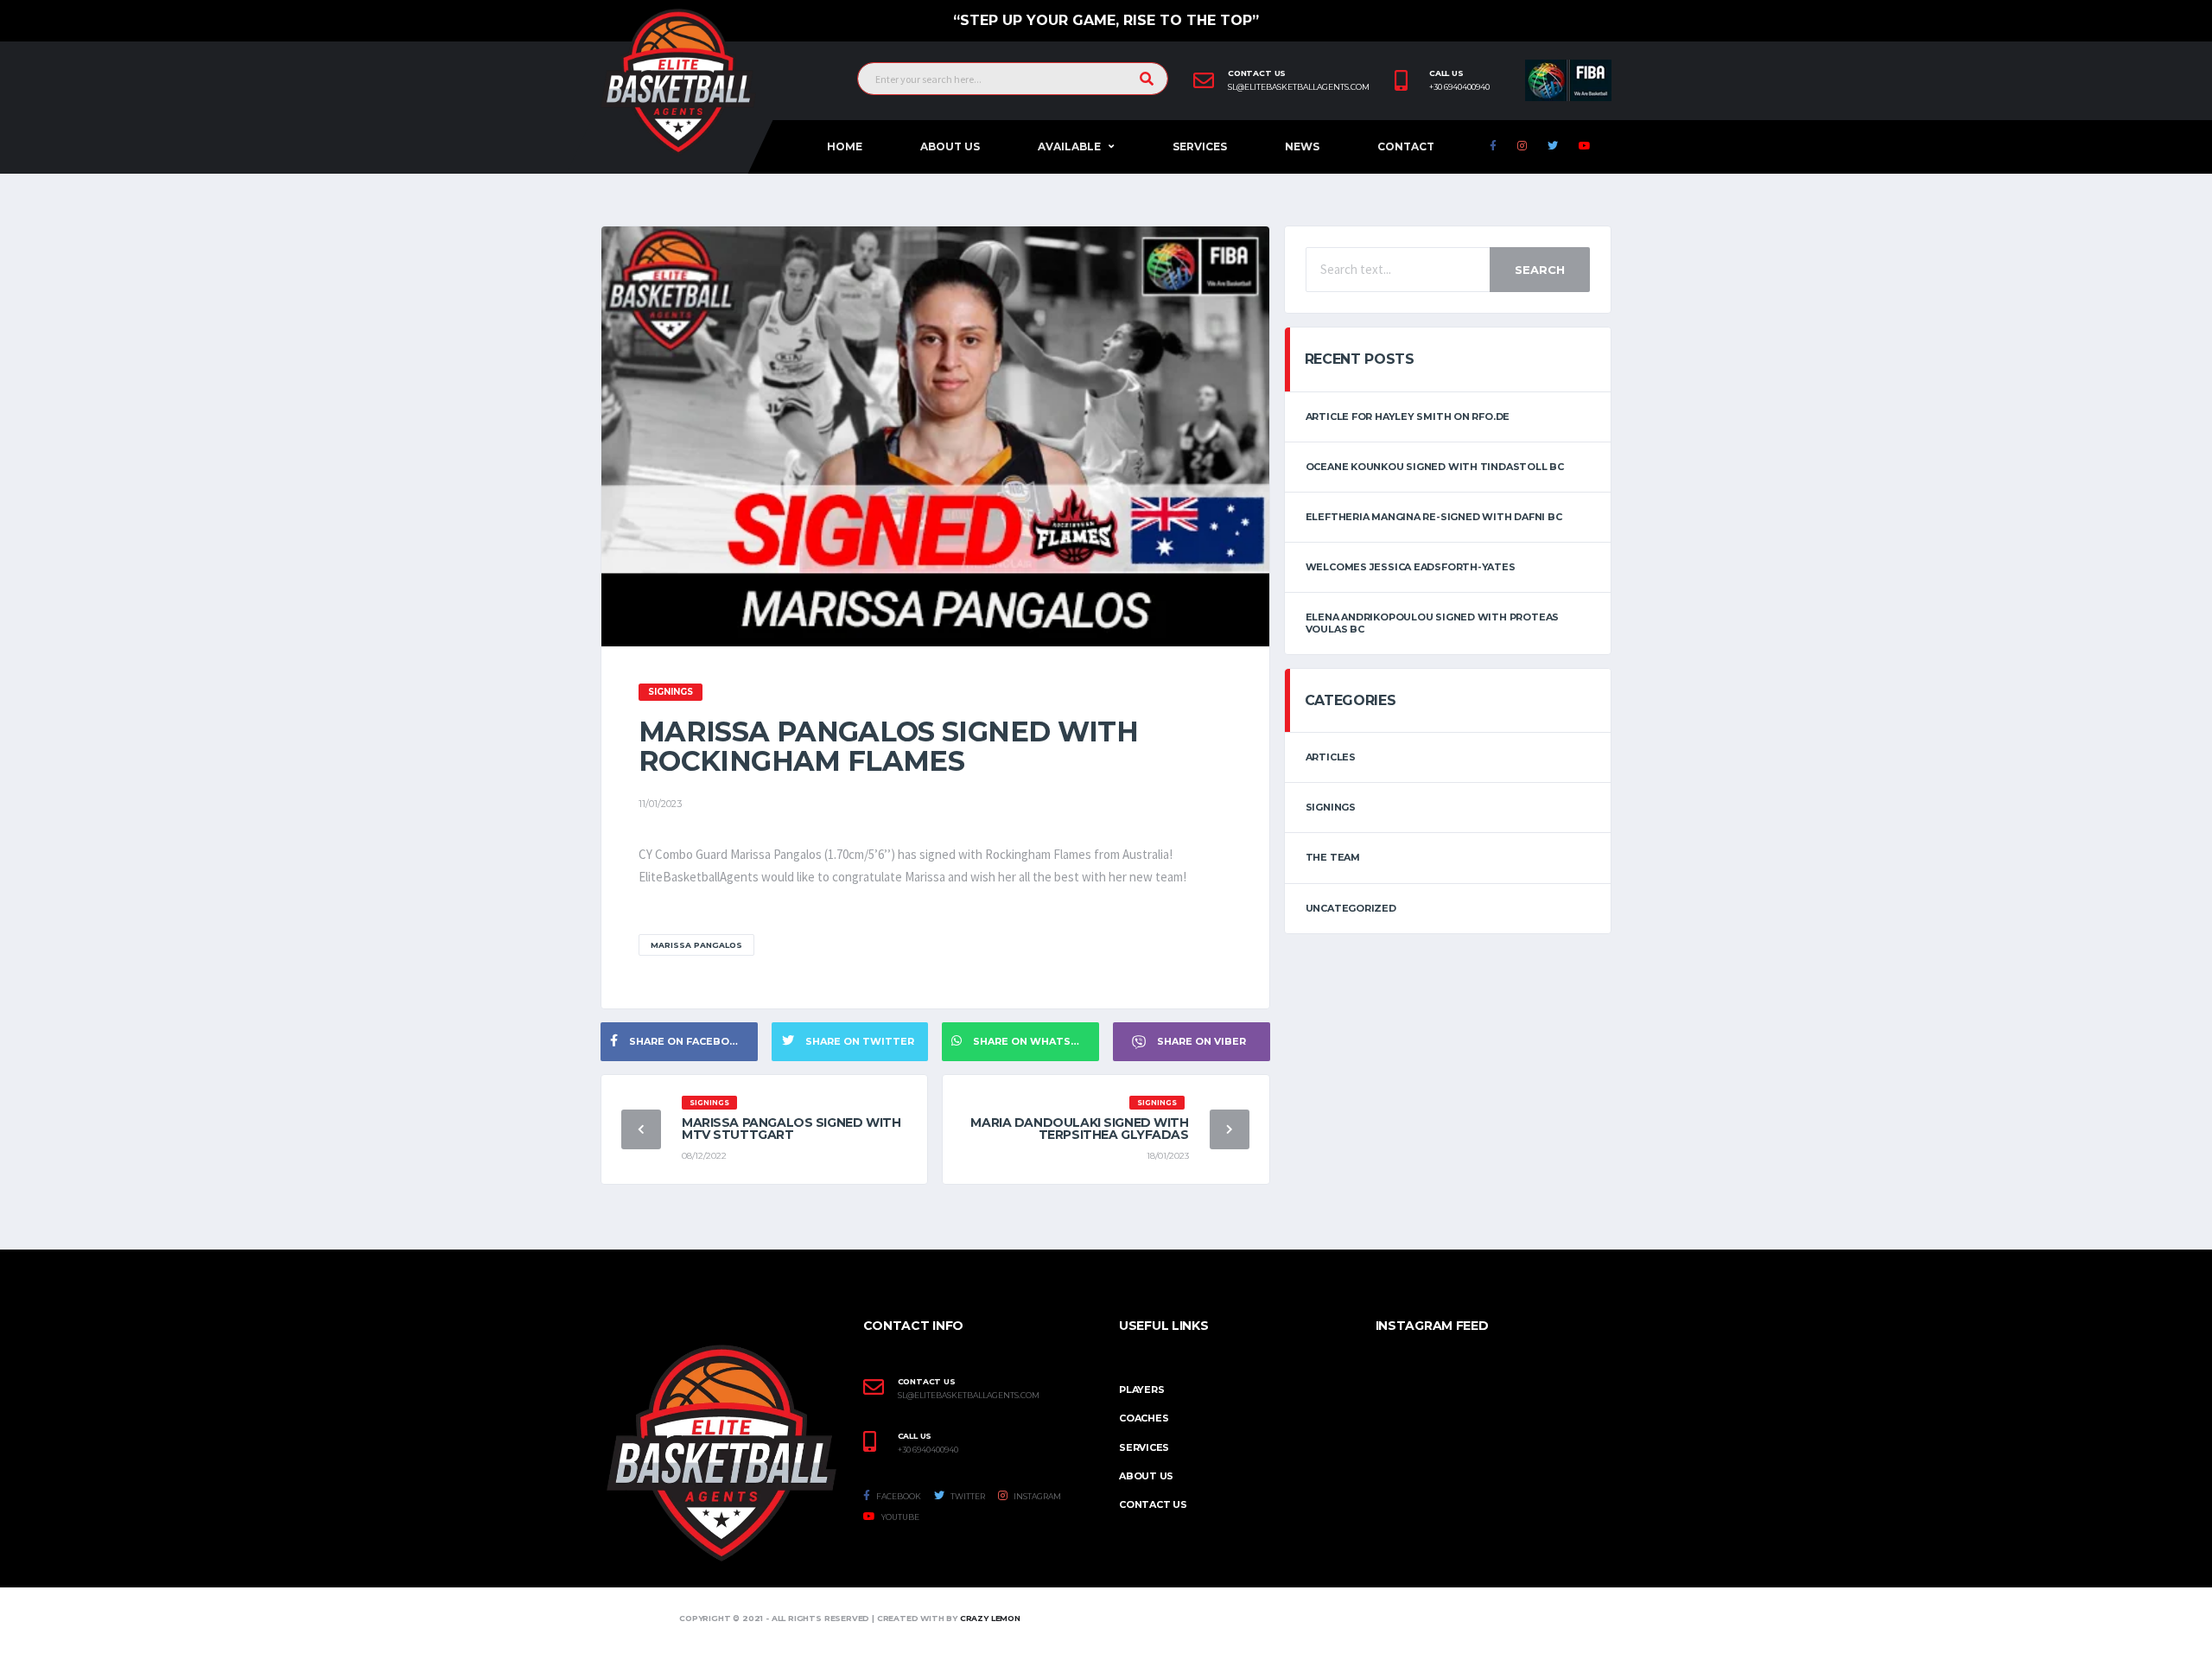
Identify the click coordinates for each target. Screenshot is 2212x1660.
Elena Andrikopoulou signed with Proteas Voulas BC (1432, 623)
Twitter (967, 1496)
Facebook (898, 1496)
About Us (950, 146)
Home (845, 146)
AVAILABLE (1069, 146)
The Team (1333, 857)
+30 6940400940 (1459, 87)
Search (1540, 270)
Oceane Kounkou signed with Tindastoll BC (1435, 467)
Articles (1331, 757)
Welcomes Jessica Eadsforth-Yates (1411, 567)
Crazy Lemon (990, 1618)
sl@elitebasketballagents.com (1299, 87)
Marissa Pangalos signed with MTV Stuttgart (791, 1129)
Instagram (1036, 1496)
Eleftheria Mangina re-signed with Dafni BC (1434, 517)
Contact (1406, 146)
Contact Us (1153, 1504)
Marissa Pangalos (696, 945)
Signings (1331, 807)
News (1302, 146)
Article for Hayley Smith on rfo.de (1408, 417)
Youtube (899, 1517)
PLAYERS (1141, 1390)
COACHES (1144, 1418)
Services (1200, 146)
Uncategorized (1351, 908)
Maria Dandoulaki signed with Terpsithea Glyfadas (1079, 1129)
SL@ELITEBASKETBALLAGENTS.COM (969, 1396)
